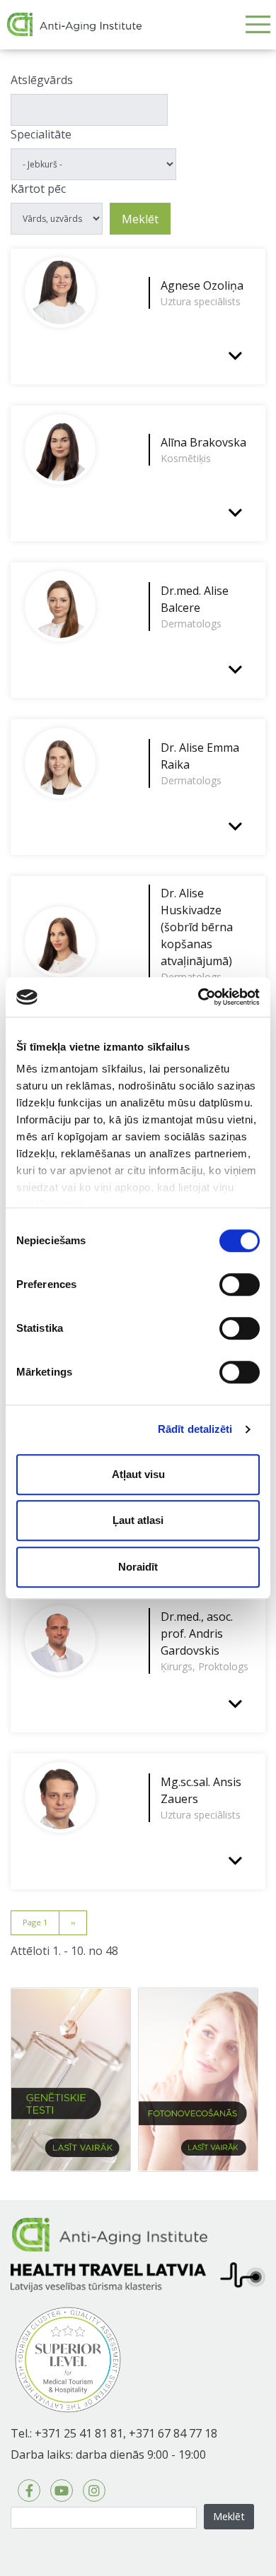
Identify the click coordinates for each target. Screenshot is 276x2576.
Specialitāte (41, 134)
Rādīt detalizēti (195, 1429)
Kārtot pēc (38, 189)
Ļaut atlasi (138, 1520)
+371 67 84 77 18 (173, 2433)
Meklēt (140, 219)
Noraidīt (138, 1567)
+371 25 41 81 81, (80, 2433)
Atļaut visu (138, 1474)
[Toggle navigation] (258, 24)
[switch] (240, 1284)
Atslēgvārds (42, 80)
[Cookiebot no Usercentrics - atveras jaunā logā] (199, 997)
